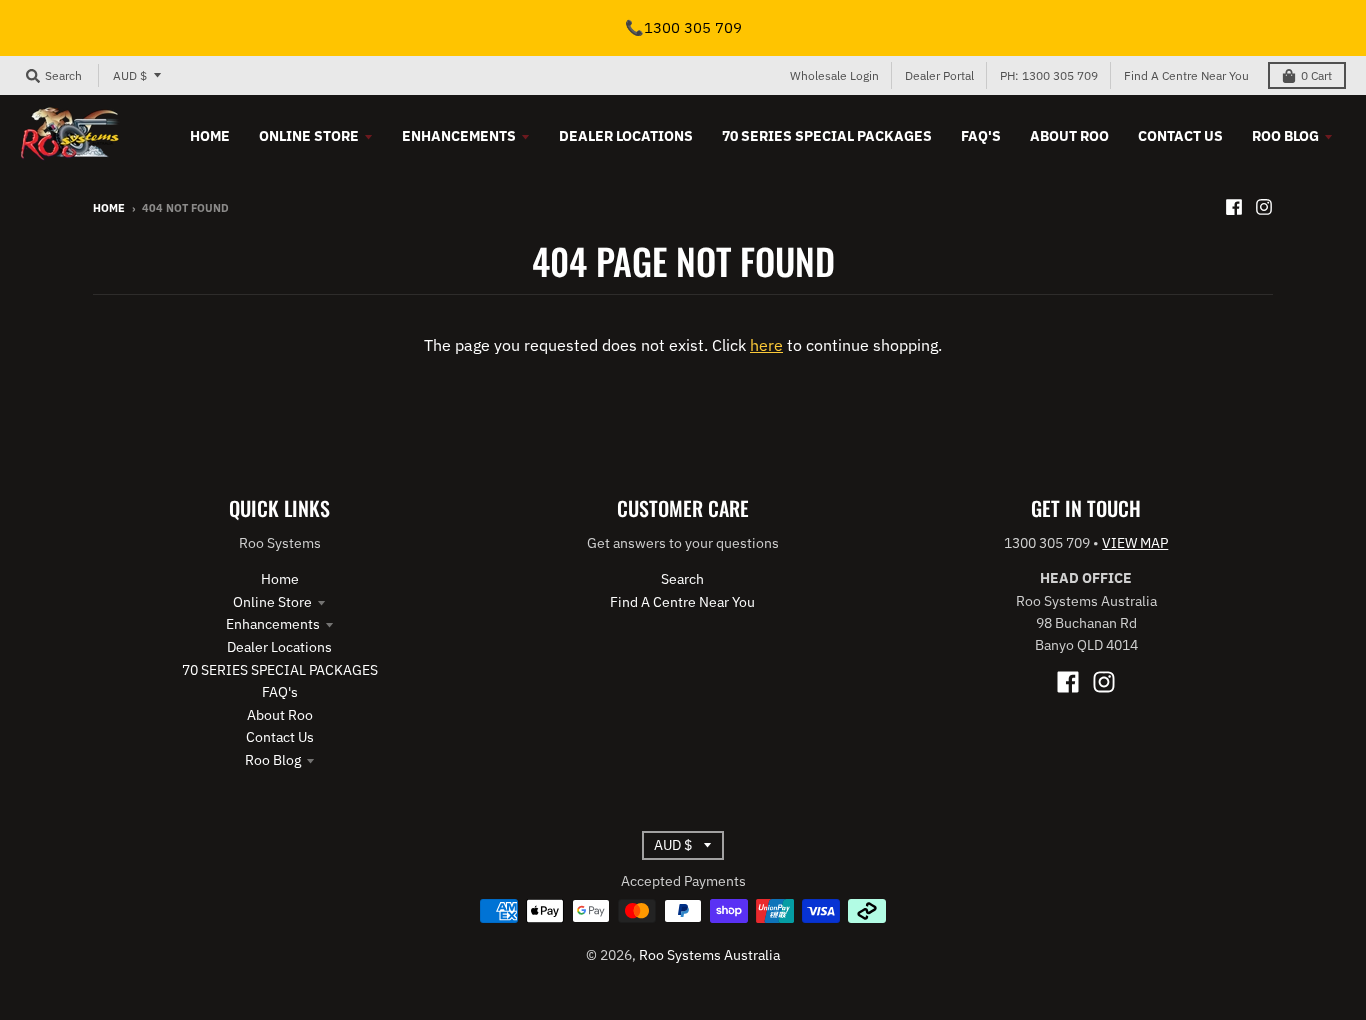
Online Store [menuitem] (309, 136)
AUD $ (130, 75)
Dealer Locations (279, 647)
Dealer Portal (939, 75)
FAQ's (280, 692)
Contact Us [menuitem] (1180, 136)
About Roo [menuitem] (1069, 136)
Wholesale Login (834, 75)
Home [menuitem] (210, 136)
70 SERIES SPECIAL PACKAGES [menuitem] (827, 136)
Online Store (272, 602)
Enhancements (273, 624)
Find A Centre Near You (1186, 75)
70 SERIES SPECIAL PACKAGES (280, 670)
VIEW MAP (1135, 543)
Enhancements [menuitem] (459, 136)
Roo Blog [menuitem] (1285, 136)
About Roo (280, 715)
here (766, 345)
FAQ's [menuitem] (981, 136)
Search (682, 579)
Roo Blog (273, 760)
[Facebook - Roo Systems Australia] (1234, 207)
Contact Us (280, 737)
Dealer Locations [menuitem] (626, 136)
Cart (1316, 75)
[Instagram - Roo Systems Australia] (1264, 207)
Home (109, 208)
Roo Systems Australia (709, 955)
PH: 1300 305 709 (1049, 75)
